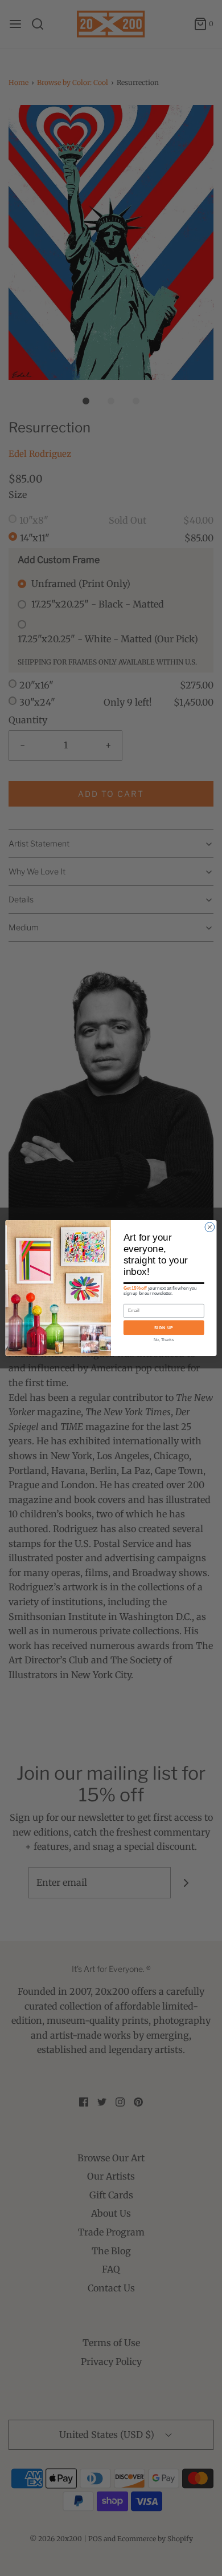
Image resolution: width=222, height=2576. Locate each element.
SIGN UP (164, 1327)
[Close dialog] (210, 1227)
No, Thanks (164, 1340)
